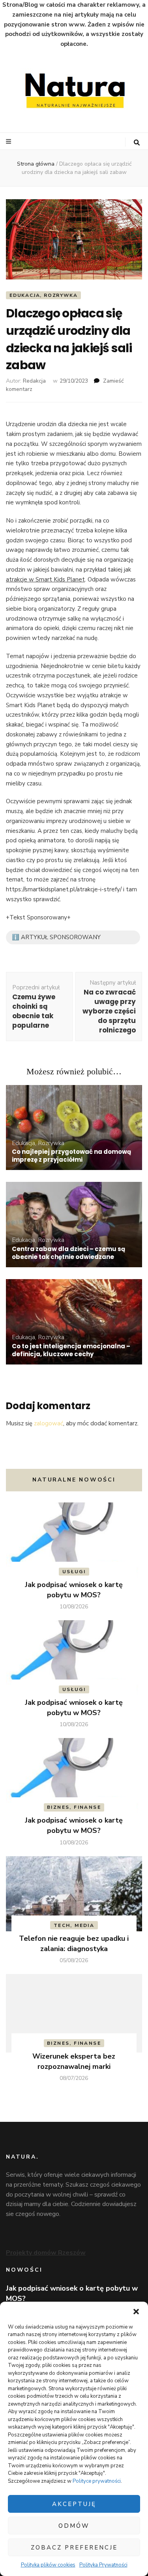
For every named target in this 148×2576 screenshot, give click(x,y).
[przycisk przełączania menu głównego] (9, 142)
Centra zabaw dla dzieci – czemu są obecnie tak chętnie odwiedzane (68, 1253)
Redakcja (34, 381)
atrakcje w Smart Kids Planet (45, 579)
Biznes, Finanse (74, 1807)
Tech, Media (74, 1925)
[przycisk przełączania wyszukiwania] (137, 143)
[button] (136, 2312)
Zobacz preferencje (74, 2548)
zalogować (49, 1423)
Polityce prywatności (97, 2481)
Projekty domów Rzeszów (46, 2253)
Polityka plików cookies (48, 2565)
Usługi (74, 1572)
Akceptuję (74, 2504)
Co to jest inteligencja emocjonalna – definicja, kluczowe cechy (71, 1350)
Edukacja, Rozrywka (43, 295)
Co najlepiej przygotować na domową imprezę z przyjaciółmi (71, 1156)
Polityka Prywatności (103, 2565)
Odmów (74, 2526)
